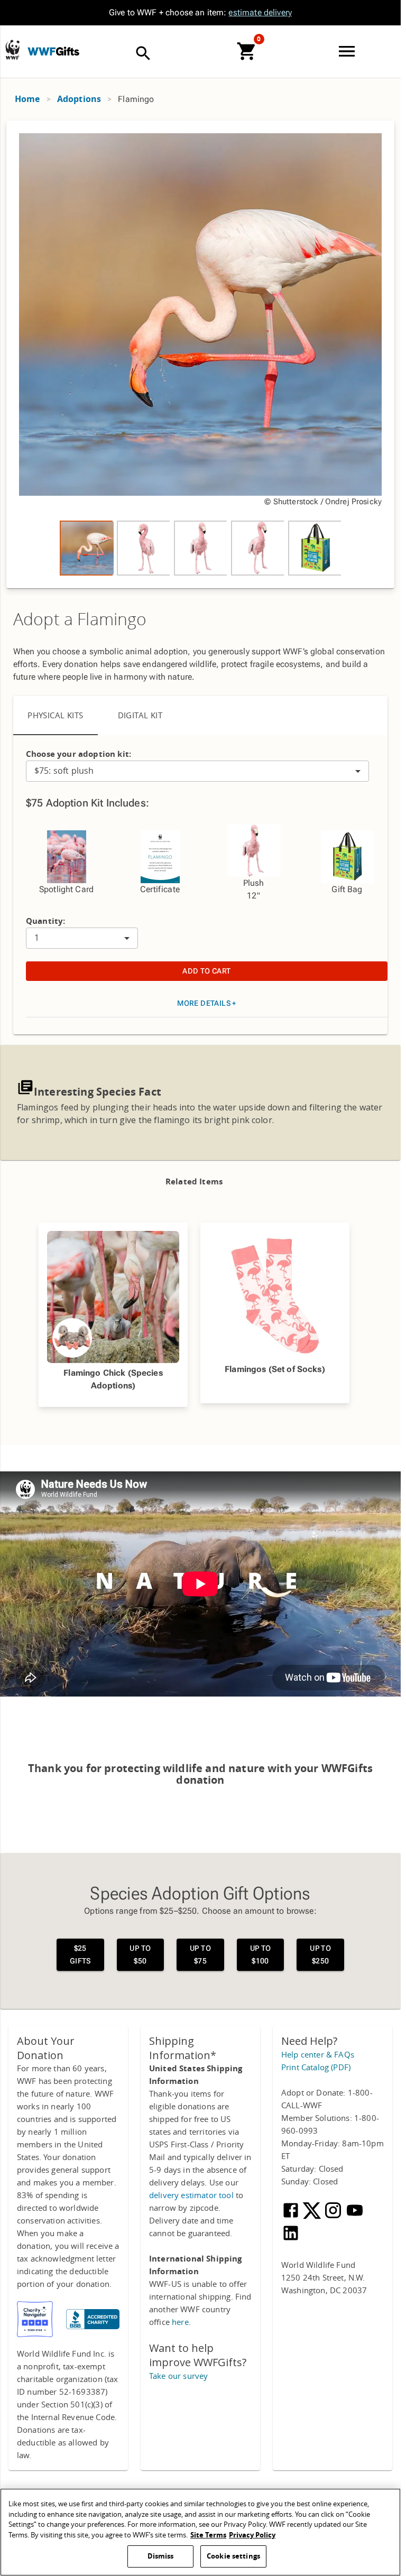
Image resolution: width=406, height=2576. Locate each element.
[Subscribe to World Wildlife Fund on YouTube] (355, 2217)
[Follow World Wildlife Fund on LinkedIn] (291, 2240)
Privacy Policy (252, 2535)
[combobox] (197, 771)
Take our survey (178, 2376)
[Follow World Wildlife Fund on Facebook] (292, 2217)
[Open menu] (349, 51)
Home (27, 99)
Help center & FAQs (318, 2055)
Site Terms (208, 2535)
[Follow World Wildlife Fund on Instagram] (334, 2217)
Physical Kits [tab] (56, 716)
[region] (200, 354)
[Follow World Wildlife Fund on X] (313, 2217)
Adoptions (79, 99)
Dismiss (161, 2556)
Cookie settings (233, 2556)
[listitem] (86, 548)
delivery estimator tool (191, 2195)
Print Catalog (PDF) (316, 2068)
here (180, 2322)
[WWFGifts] (64, 44)
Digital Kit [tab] (140, 716)
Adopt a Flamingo (80, 620)
